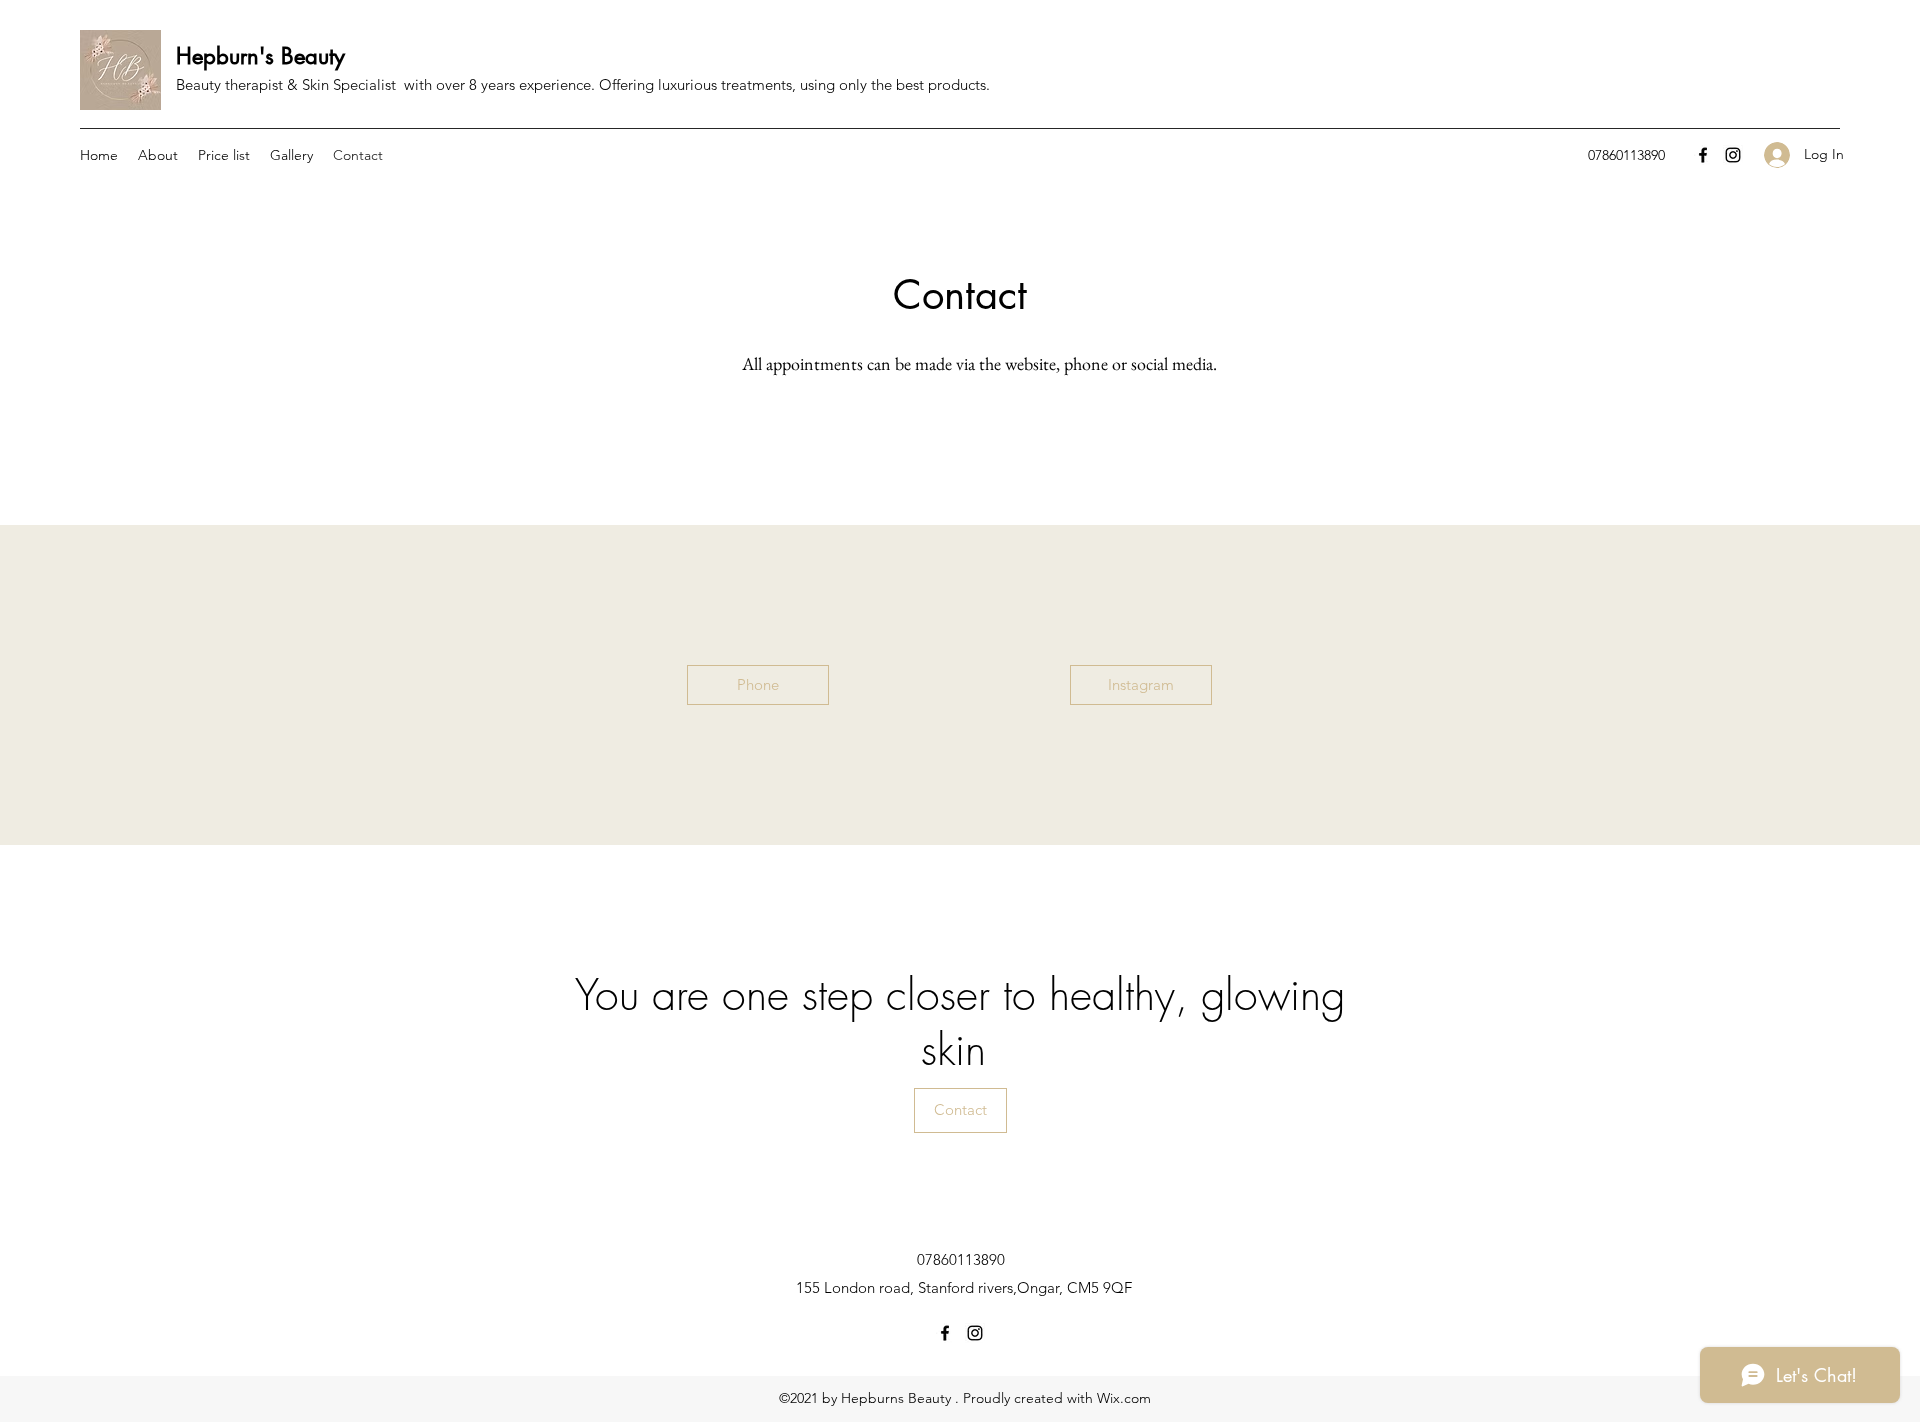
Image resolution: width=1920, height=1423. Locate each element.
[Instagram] (1733, 155)
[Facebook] (1703, 155)
